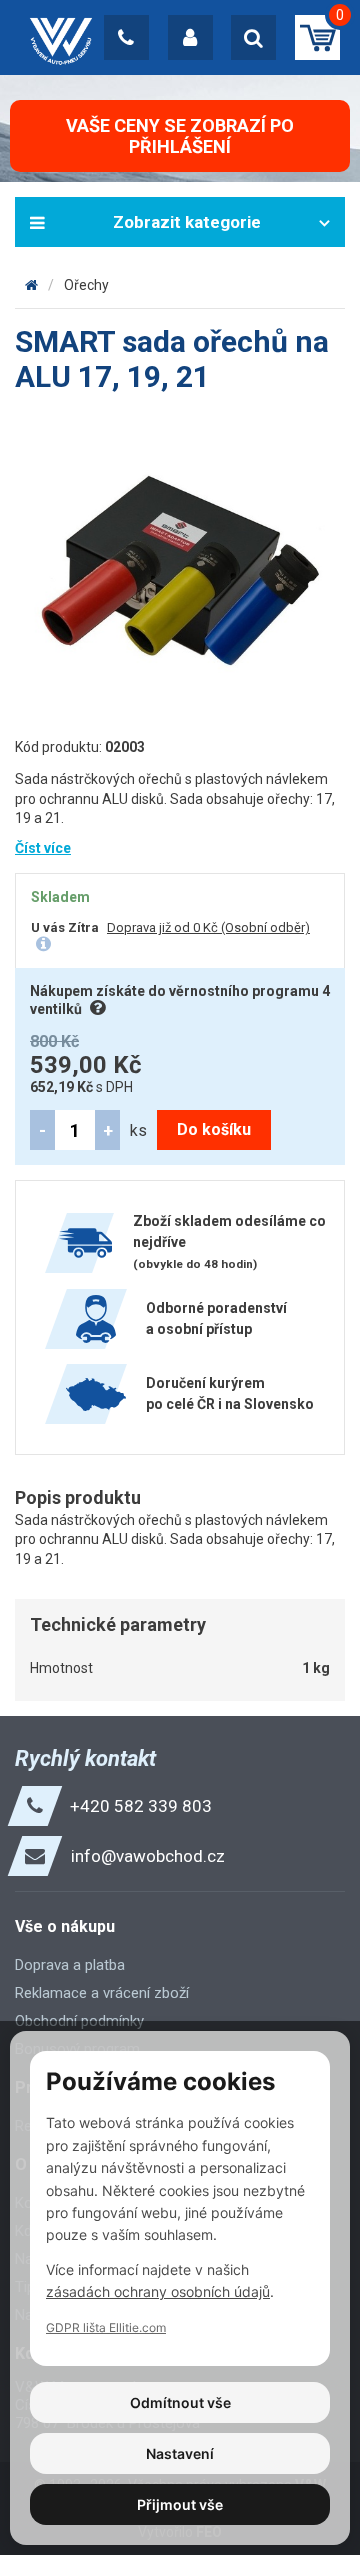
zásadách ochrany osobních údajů (158, 2291)
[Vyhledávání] (253, 37)
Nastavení (180, 2453)
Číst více (43, 848)
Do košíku (214, 1129)
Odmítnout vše (180, 2402)
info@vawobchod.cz (148, 1856)
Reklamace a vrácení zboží (102, 1993)
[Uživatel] (190, 37)
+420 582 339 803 (141, 1806)
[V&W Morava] (31, 285)
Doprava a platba (70, 1965)
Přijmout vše (180, 2504)
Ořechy (86, 285)
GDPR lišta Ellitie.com (106, 2327)
